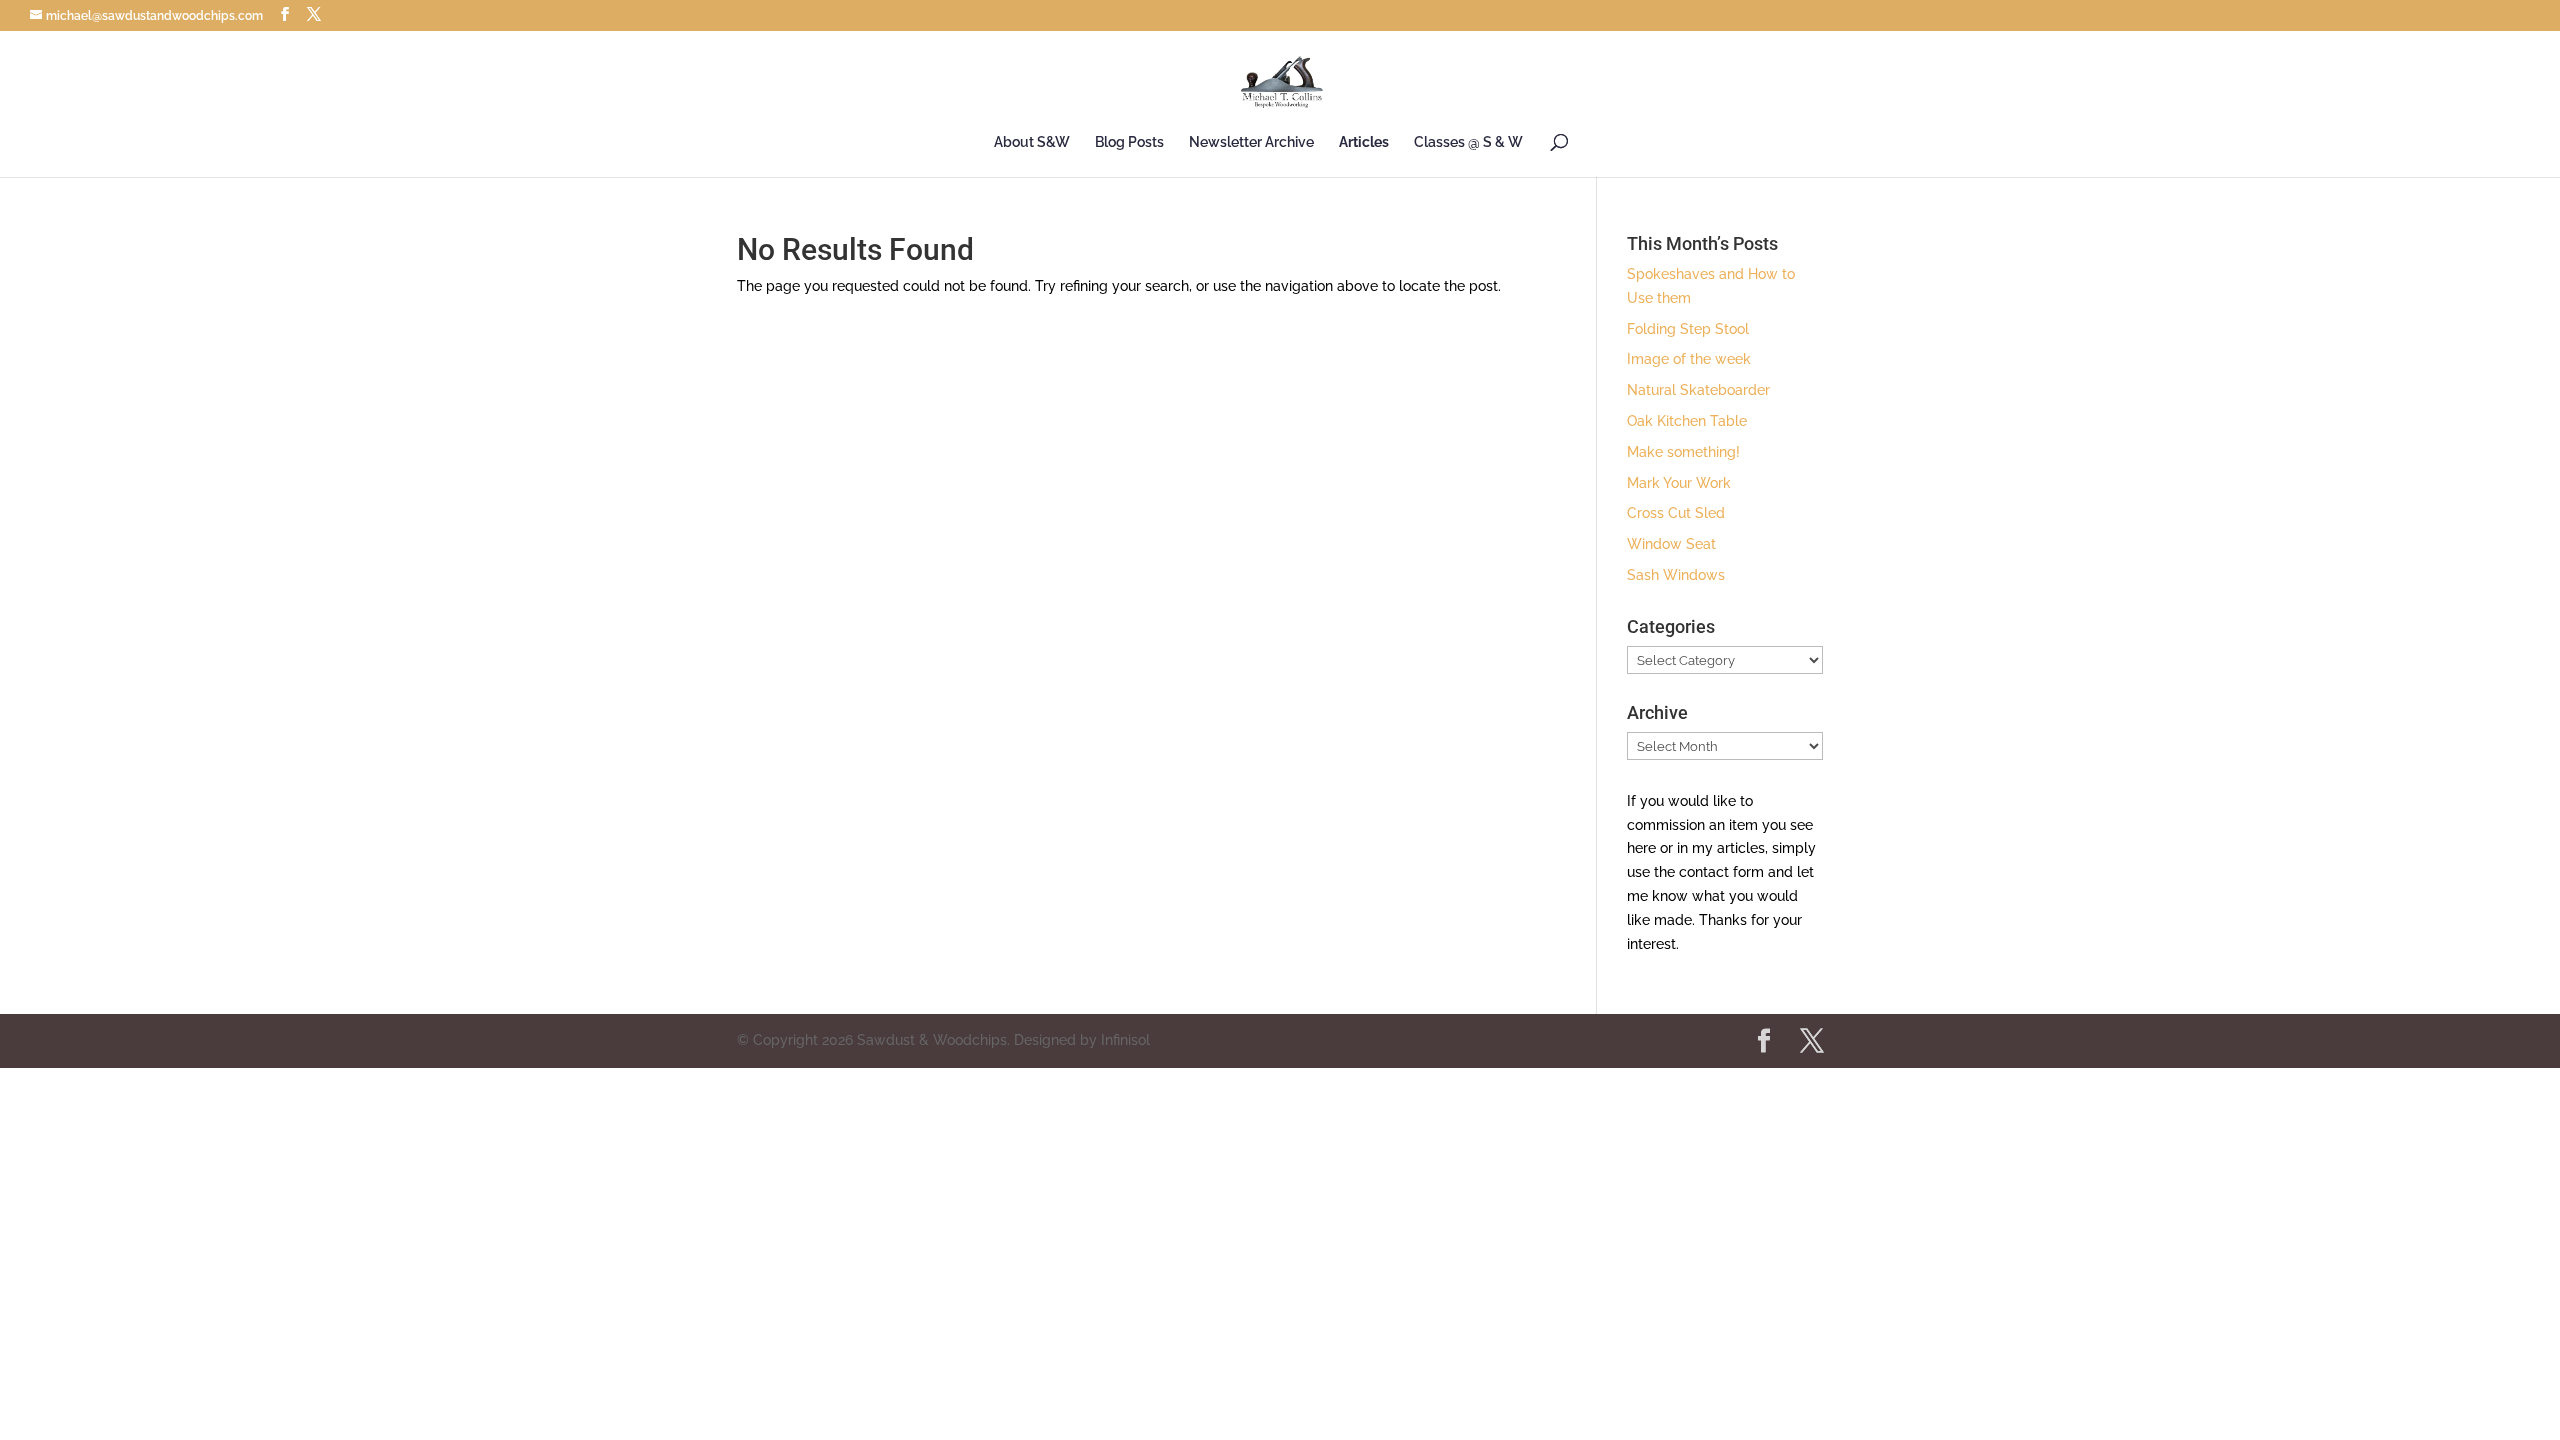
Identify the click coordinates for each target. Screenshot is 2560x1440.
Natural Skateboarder (1698, 390)
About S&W (1032, 142)
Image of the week (1689, 359)
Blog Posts (1129, 142)
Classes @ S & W (1468, 142)
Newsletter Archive (1251, 142)
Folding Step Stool (1688, 329)
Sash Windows (1676, 575)
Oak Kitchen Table (1687, 421)
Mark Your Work (1679, 483)
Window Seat (1671, 544)
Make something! (1683, 452)
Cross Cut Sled (1676, 513)
